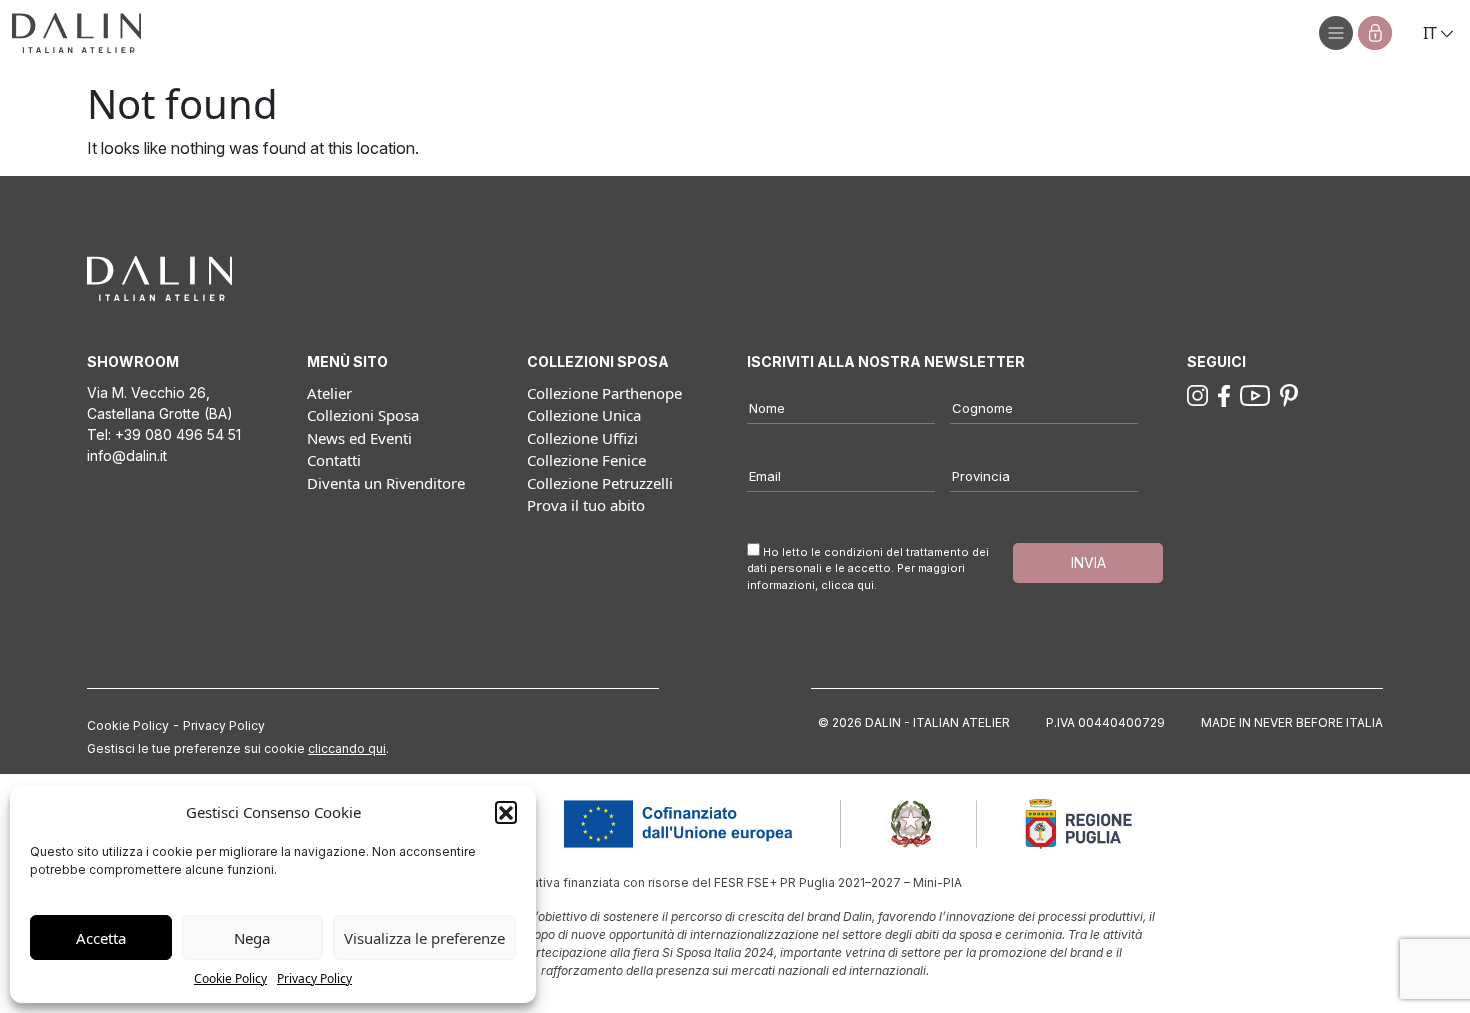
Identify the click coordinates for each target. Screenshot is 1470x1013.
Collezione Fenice (586, 460)
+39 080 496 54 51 (178, 434)
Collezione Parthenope (604, 393)
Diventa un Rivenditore (386, 483)
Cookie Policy (230, 978)
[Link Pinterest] (1289, 394)
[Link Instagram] (1197, 394)
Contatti (334, 460)
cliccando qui (347, 748)
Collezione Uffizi (582, 438)
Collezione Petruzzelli (600, 483)
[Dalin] (76, 33)
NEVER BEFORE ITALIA (1318, 722)
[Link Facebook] (1224, 394)
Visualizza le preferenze (424, 938)
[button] (506, 812)
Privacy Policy (314, 978)
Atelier (329, 393)
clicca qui (847, 585)
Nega (252, 938)
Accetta (101, 938)
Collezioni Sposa (363, 415)
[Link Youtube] (1255, 394)
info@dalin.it (127, 455)
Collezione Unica (584, 415)
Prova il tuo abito (586, 505)
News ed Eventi (359, 438)
